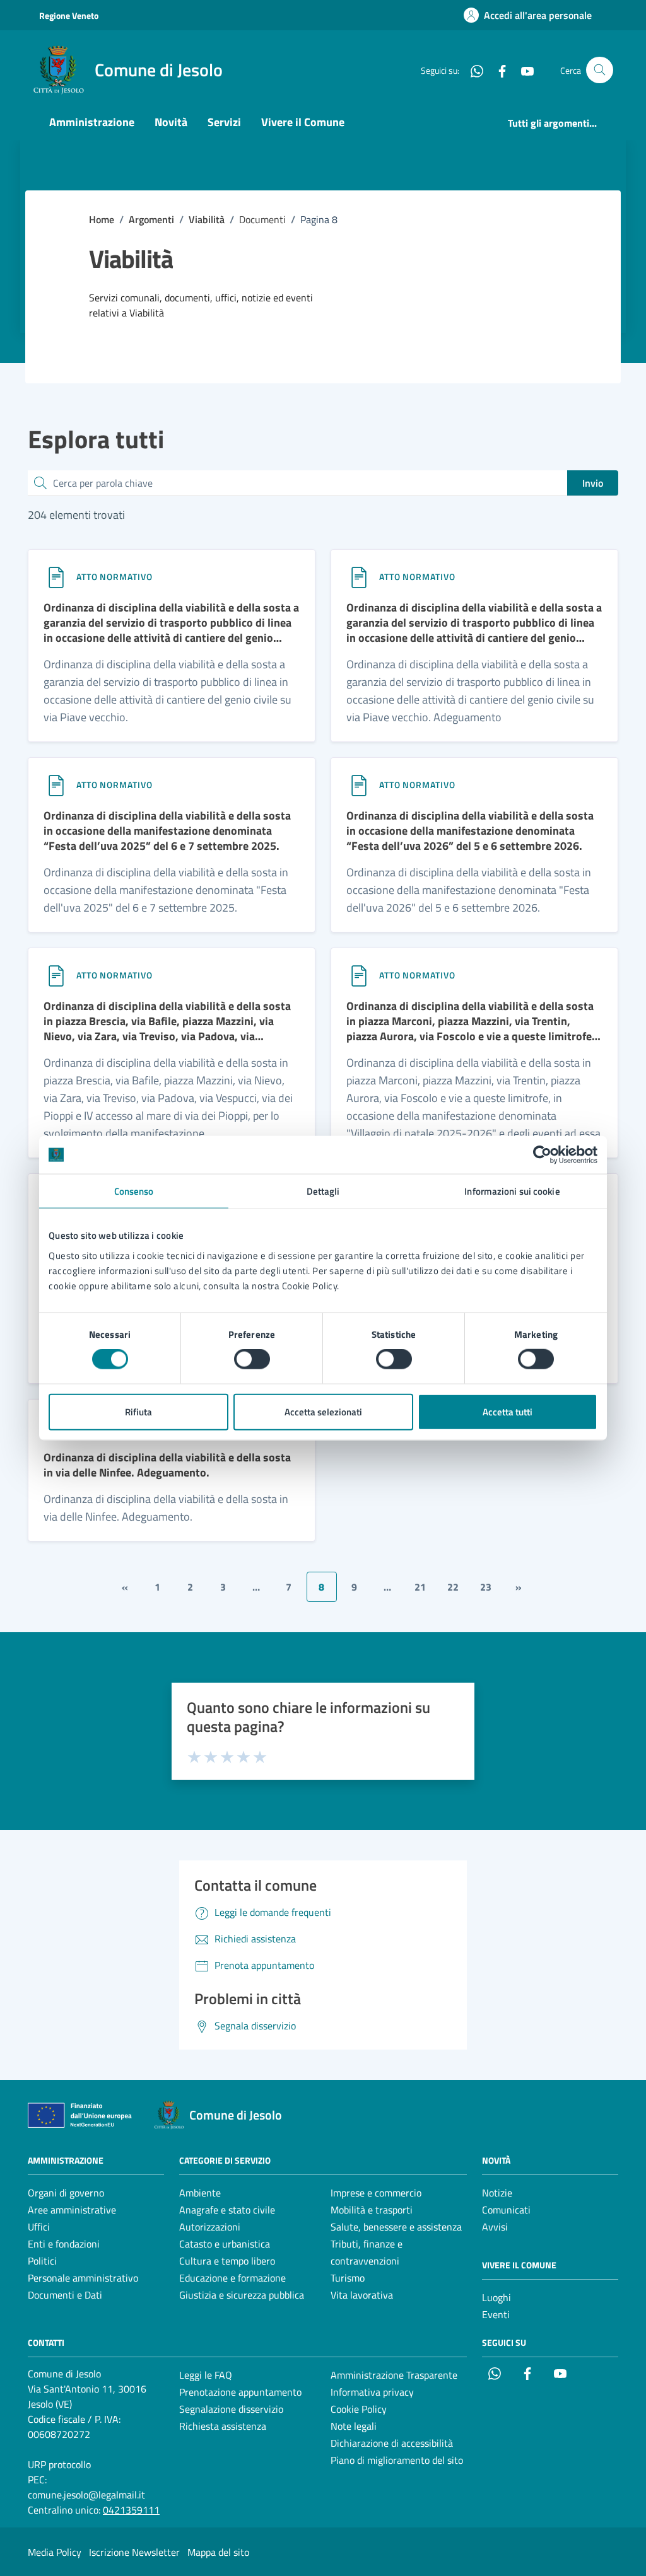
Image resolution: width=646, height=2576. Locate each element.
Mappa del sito (218, 2552)
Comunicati (506, 2210)
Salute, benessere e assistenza (396, 2227)
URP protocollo (59, 2464)
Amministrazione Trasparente (394, 2375)
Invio (593, 483)
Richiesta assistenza (223, 2426)
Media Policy (55, 2552)
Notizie (497, 2193)
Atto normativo (115, 577)
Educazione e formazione (232, 2278)
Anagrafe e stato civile (227, 2210)
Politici (42, 2261)
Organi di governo (66, 2193)
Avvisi (495, 2227)
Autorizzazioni (210, 2227)
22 (453, 1587)
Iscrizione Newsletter (134, 2552)
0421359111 (131, 2510)
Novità (171, 122)
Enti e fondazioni (64, 2244)
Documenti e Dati (65, 2295)
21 (420, 1587)
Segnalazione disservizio (231, 2409)
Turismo (348, 2278)
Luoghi (496, 2297)
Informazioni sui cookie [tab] (512, 1191)
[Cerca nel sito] (600, 70)
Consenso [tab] (134, 1191)
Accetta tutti (508, 1411)
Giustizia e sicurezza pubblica (242, 2295)
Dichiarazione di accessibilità (392, 2443)
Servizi (224, 122)
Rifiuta (138, 1411)
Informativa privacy (372, 2392)
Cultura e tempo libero (227, 2261)
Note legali (354, 2426)
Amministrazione (92, 122)
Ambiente (200, 2193)
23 (486, 1587)
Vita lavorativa (362, 2295)
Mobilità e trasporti (372, 2210)
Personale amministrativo (83, 2278)
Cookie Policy (359, 2409)
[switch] (252, 1359)
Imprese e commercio (376, 2193)
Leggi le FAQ (206, 2375)
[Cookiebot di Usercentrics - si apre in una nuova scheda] (542, 1155)
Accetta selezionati (323, 1411)
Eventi (496, 2314)
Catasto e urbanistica (225, 2244)
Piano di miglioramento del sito (397, 2460)
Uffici (39, 2227)
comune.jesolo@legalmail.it (86, 2495)
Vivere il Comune (303, 122)
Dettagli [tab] (323, 1191)
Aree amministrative (72, 2210)
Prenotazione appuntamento (240, 2392)
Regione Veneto (69, 15)
